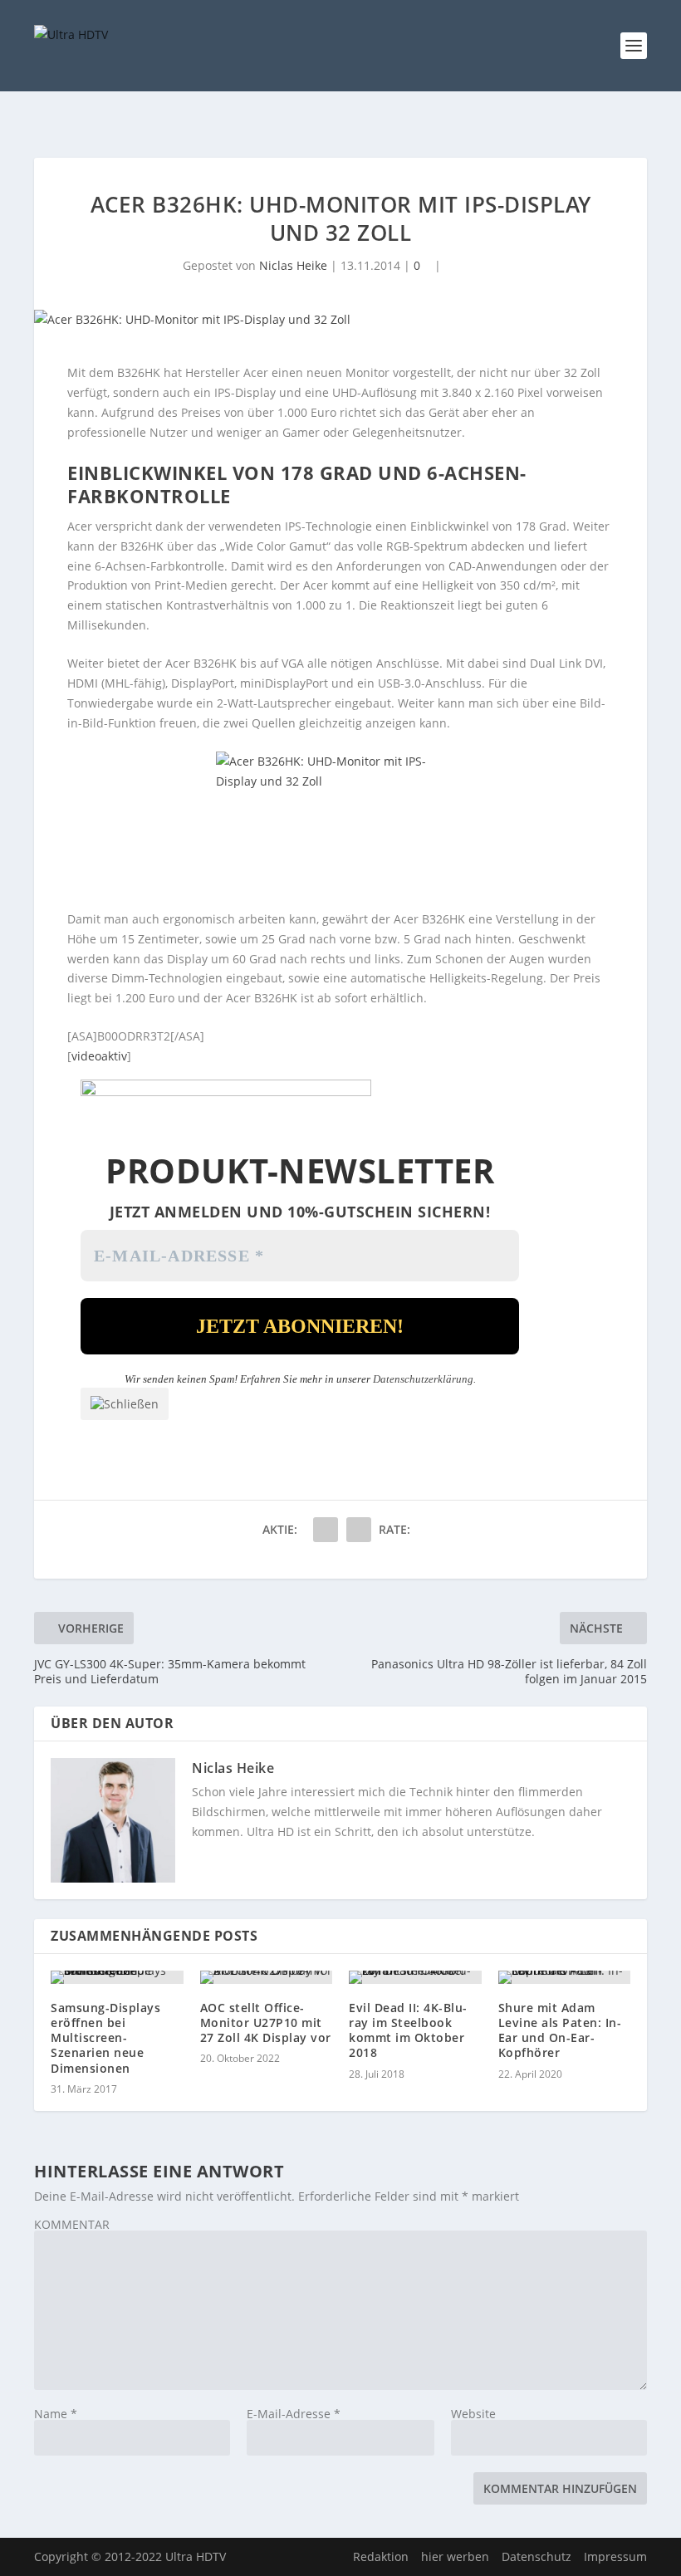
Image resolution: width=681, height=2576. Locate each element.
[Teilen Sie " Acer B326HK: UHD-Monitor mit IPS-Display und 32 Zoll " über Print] (359, 1530)
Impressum (615, 2556)
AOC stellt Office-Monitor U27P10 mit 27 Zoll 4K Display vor (266, 2023)
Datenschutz (536, 2556)
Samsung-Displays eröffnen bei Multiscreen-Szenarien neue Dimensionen (105, 2038)
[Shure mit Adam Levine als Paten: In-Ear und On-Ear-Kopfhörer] (565, 1977)
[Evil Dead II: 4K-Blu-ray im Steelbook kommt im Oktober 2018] (415, 1977)
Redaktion (381, 2556)
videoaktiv (99, 1056)
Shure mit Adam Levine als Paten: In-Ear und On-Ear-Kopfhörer (560, 2030)
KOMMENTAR (72, 2224)
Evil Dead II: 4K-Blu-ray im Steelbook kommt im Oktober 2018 (408, 2030)
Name (56, 2414)
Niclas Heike (293, 265)
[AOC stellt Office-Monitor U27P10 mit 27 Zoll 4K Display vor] (267, 1977)
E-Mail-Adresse (294, 2414)
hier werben (455, 2556)
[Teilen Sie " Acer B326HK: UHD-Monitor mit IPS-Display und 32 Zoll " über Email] (326, 1530)
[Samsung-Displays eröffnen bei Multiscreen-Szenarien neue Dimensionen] (117, 1977)
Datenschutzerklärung (423, 1379)
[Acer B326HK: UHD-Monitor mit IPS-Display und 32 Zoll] (340, 320)
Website (473, 2414)
